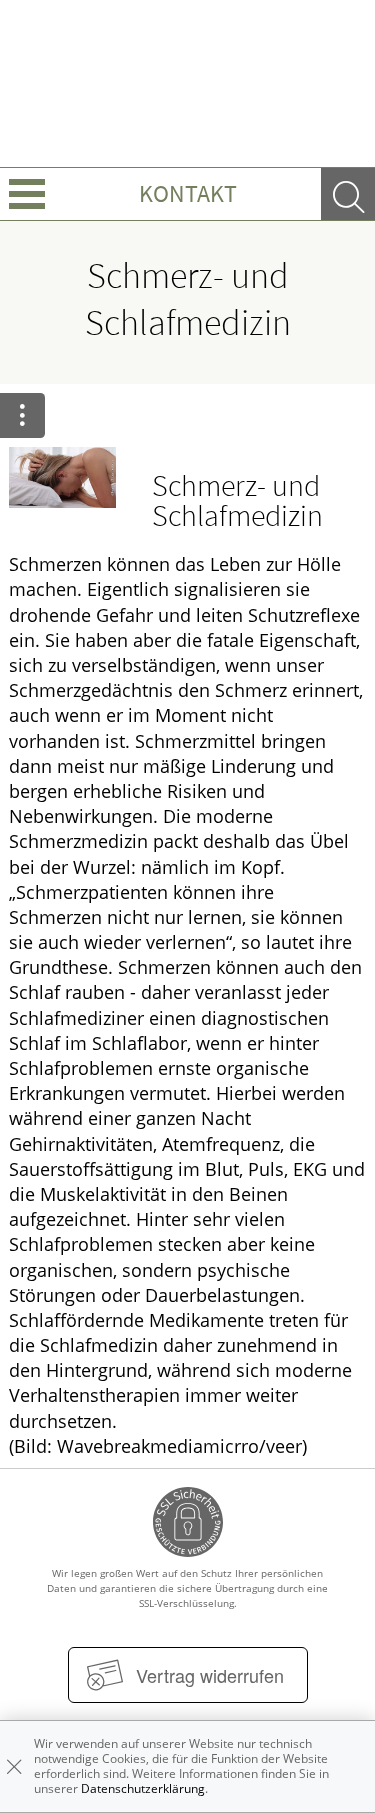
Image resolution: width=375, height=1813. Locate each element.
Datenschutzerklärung (143, 1788)
